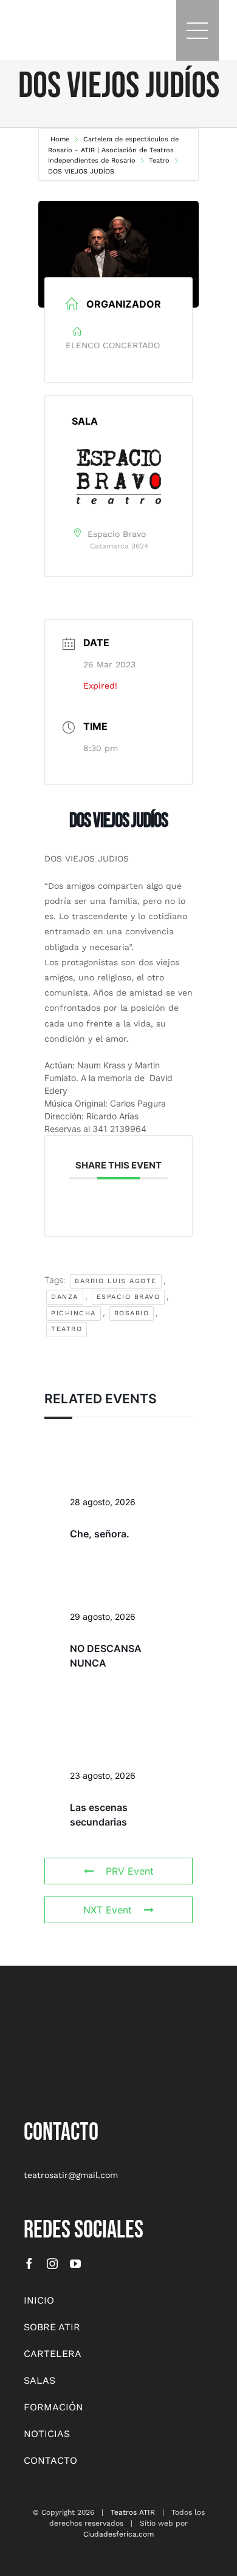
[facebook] (29, 2264)
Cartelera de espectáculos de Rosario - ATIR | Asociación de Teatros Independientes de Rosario (113, 150)
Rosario (132, 1313)
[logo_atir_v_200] (54, 2018)
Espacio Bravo (129, 1297)
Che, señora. (100, 1534)
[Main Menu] (197, 30)
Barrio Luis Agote (116, 1281)
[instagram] (52, 2264)
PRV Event (130, 1871)
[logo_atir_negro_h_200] (35, 24)
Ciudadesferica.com (118, 2534)
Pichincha (74, 1313)
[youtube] (75, 2264)
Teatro (159, 160)
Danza (65, 1297)
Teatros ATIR (133, 2512)
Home (61, 139)
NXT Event (108, 1910)
